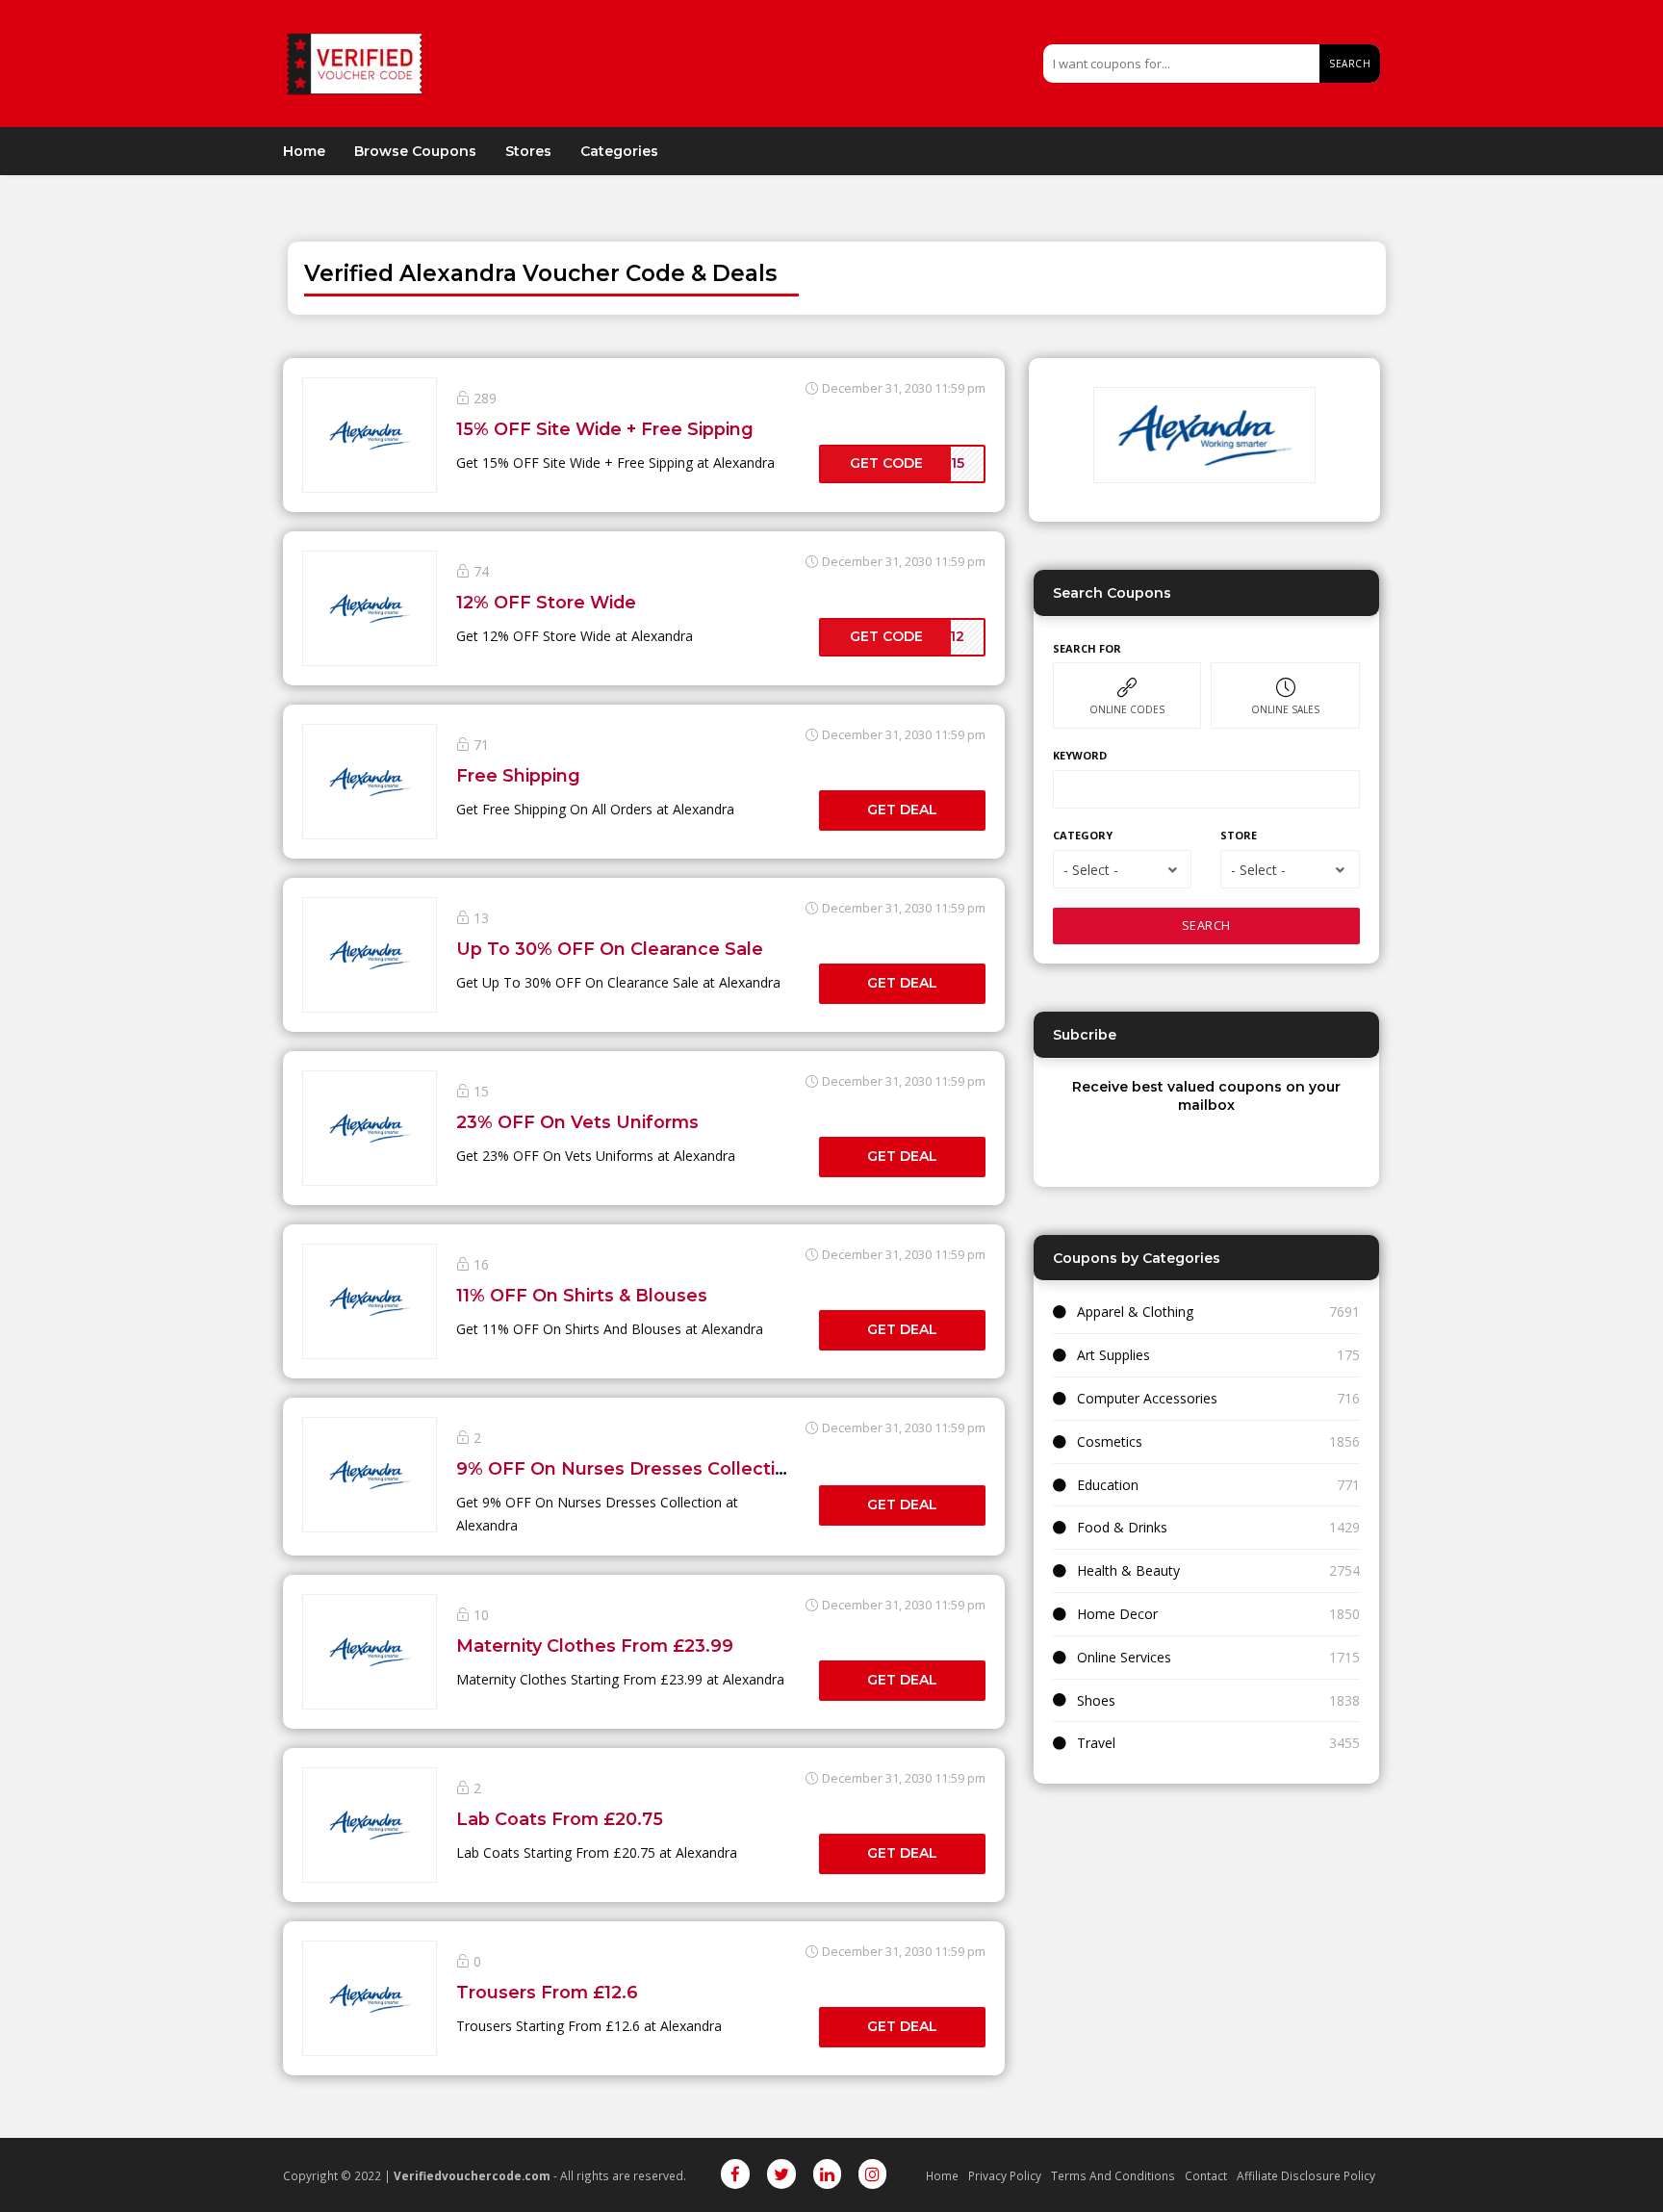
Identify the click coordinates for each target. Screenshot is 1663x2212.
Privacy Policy (1005, 2175)
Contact (1206, 2175)
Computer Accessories (1147, 1398)
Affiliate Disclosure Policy (1306, 2175)
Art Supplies (1113, 1355)
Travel (1096, 1743)
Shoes (1096, 1700)
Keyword (1080, 755)
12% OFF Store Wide (546, 602)
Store (1239, 835)
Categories (619, 151)
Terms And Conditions (1113, 2175)
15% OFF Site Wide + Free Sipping (605, 429)
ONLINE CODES (1127, 709)
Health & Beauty (1128, 1570)
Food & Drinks (1122, 1527)
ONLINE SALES (1285, 709)
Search (1350, 64)
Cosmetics (1110, 1441)
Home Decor (1117, 1614)
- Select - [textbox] (1091, 870)
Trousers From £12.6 (547, 1992)
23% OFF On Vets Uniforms (577, 1122)
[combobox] (1122, 869)
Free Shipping (518, 775)
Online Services (1124, 1657)
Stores (528, 151)
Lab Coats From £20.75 (560, 1819)
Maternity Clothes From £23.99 (595, 1646)
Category (1083, 835)
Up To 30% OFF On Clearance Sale (610, 949)
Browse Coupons (415, 151)
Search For (1087, 648)
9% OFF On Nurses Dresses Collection (627, 1468)
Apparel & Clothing (1135, 1312)
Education (1108, 1485)
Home (304, 151)
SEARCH (1206, 926)
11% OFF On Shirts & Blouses (582, 1295)
